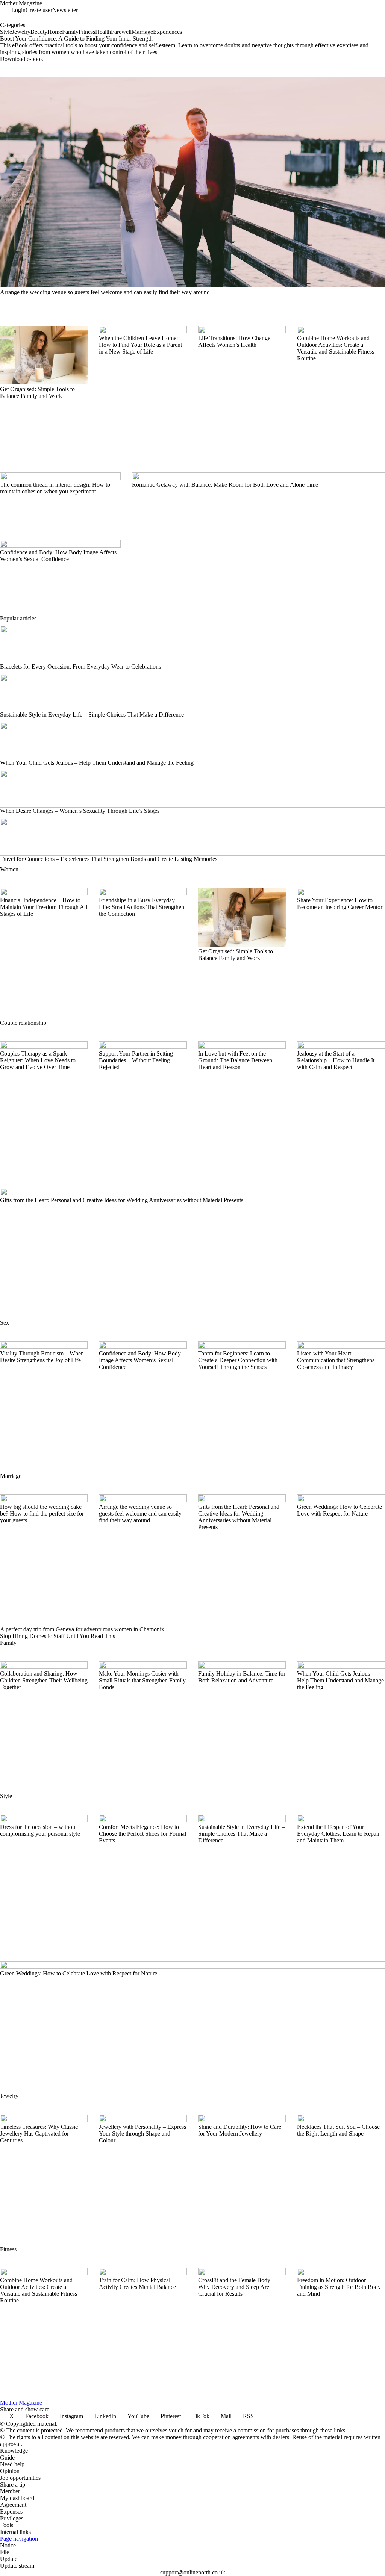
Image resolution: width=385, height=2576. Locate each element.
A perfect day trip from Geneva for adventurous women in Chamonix (82, 1629)
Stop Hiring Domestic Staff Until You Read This (58, 1636)
